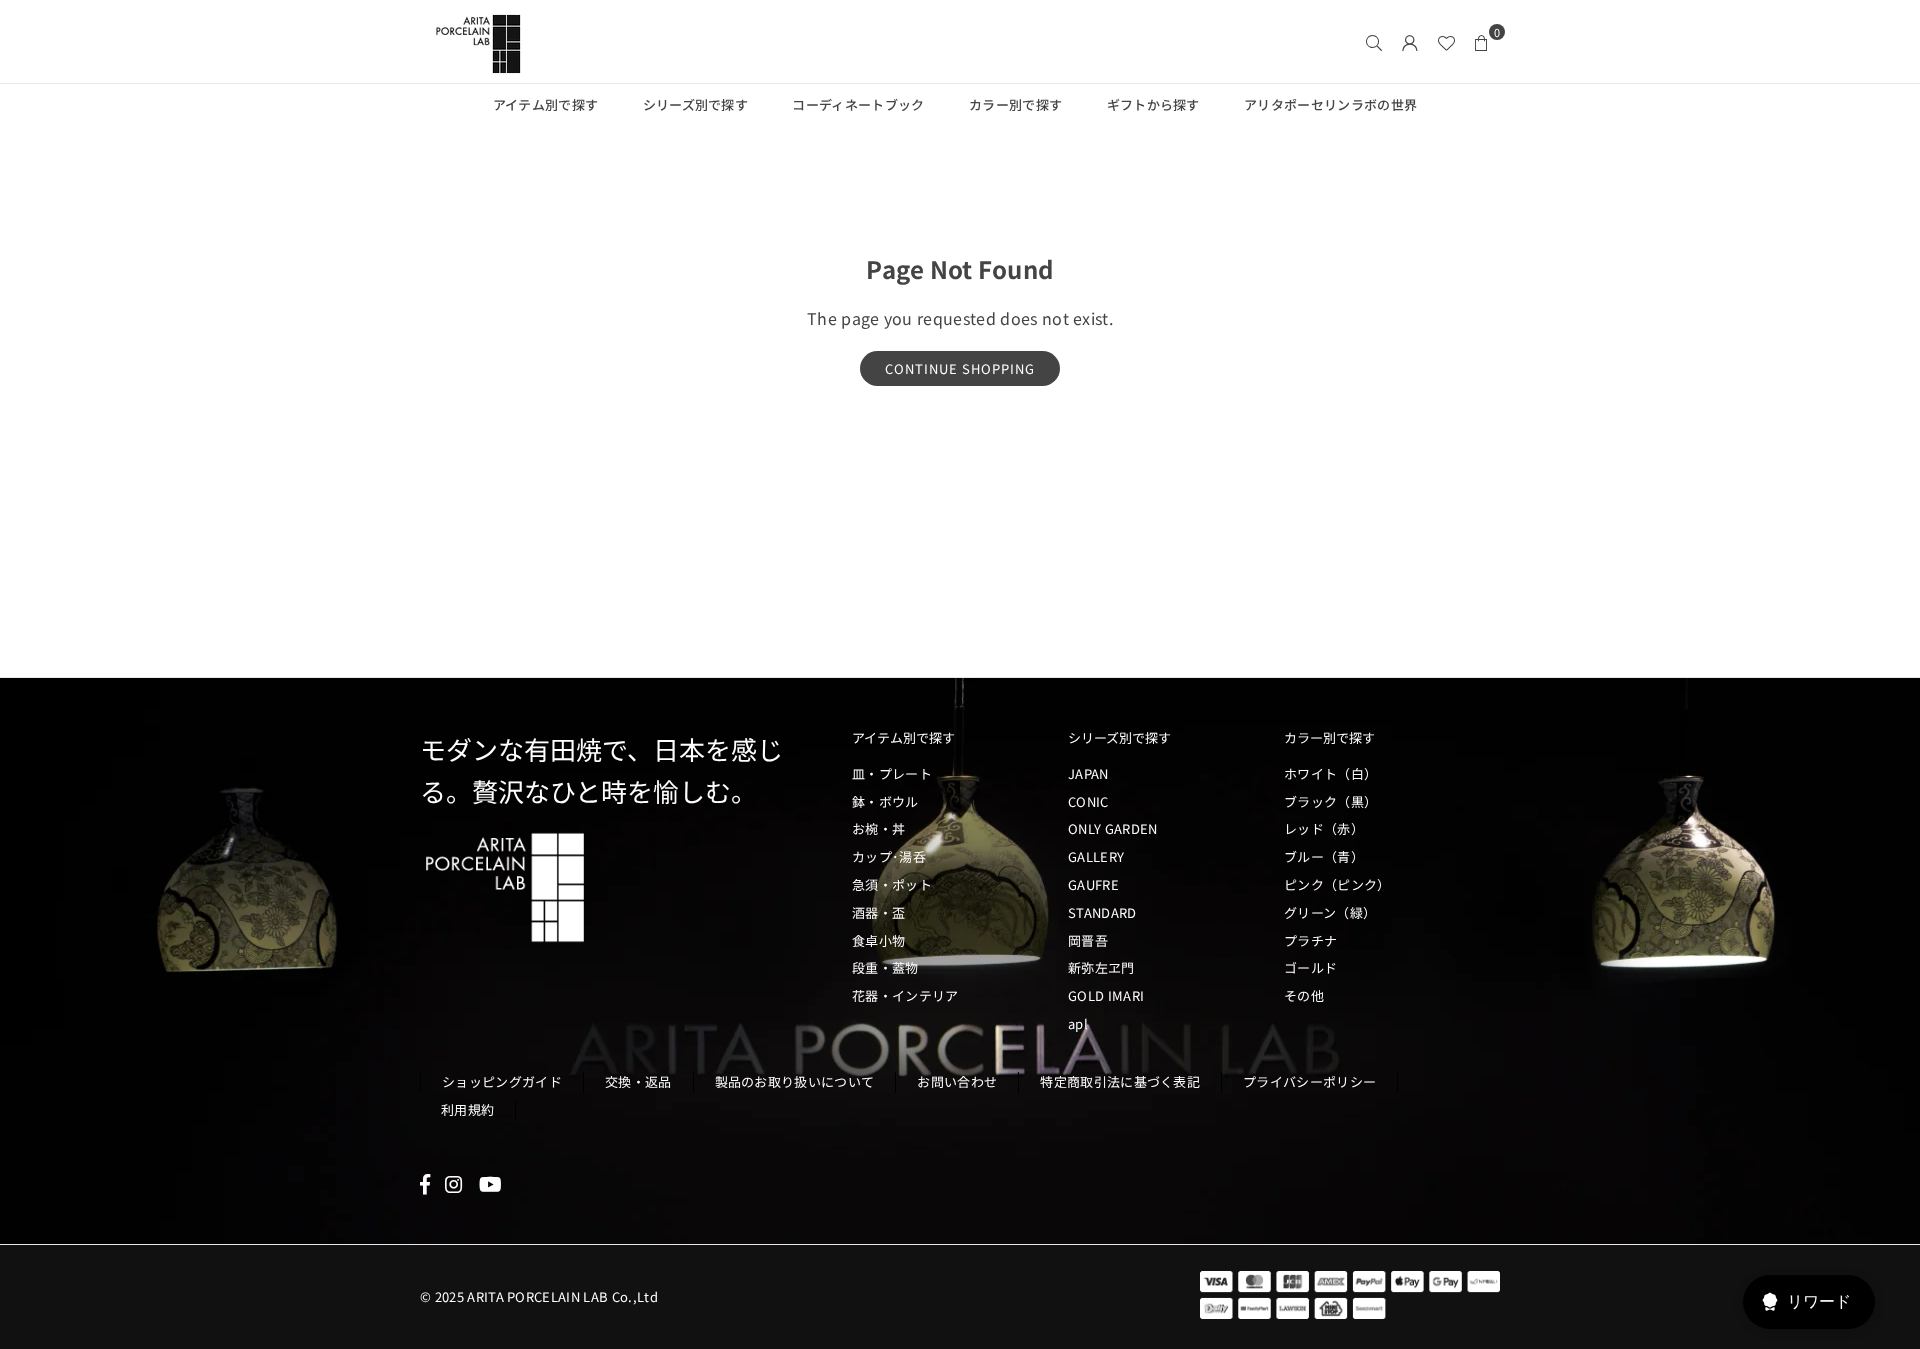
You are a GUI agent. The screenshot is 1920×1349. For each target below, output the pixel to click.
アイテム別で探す (546, 104)
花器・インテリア (905, 995)
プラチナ (1310, 940)
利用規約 (467, 1109)
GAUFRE (1093, 884)
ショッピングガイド (502, 1081)
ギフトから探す (1153, 104)
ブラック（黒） (1330, 801)
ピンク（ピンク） (1337, 884)
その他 (1304, 995)
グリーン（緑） (1330, 912)
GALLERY (1096, 856)
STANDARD (1102, 912)
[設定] (1410, 42)
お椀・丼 (878, 828)
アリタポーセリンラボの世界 (1330, 104)
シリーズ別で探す (696, 104)
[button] (1482, 42)
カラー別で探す (1015, 104)
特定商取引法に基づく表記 (1120, 1081)
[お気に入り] (1446, 42)
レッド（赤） (1324, 828)
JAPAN (1088, 773)
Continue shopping (960, 368)
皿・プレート (892, 773)
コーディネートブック (858, 104)
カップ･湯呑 (889, 856)
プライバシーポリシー (1309, 1081)
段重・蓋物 (885, 967)
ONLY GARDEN (1113, 828)
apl (1078, 1023)
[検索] (1374, 42)
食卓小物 (878, 940)
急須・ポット (892, 884)
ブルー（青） (1324, 856)
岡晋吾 (1088, 940)
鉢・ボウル (885, 801)
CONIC (1088, 801)
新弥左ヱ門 (1101, 967)
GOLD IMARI (1106, 995)
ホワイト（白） (1330, 773)
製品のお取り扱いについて (795, 1081)
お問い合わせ (957, 1081)
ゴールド (1310, 967)
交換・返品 (638, 1081)
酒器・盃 (878, 912)
